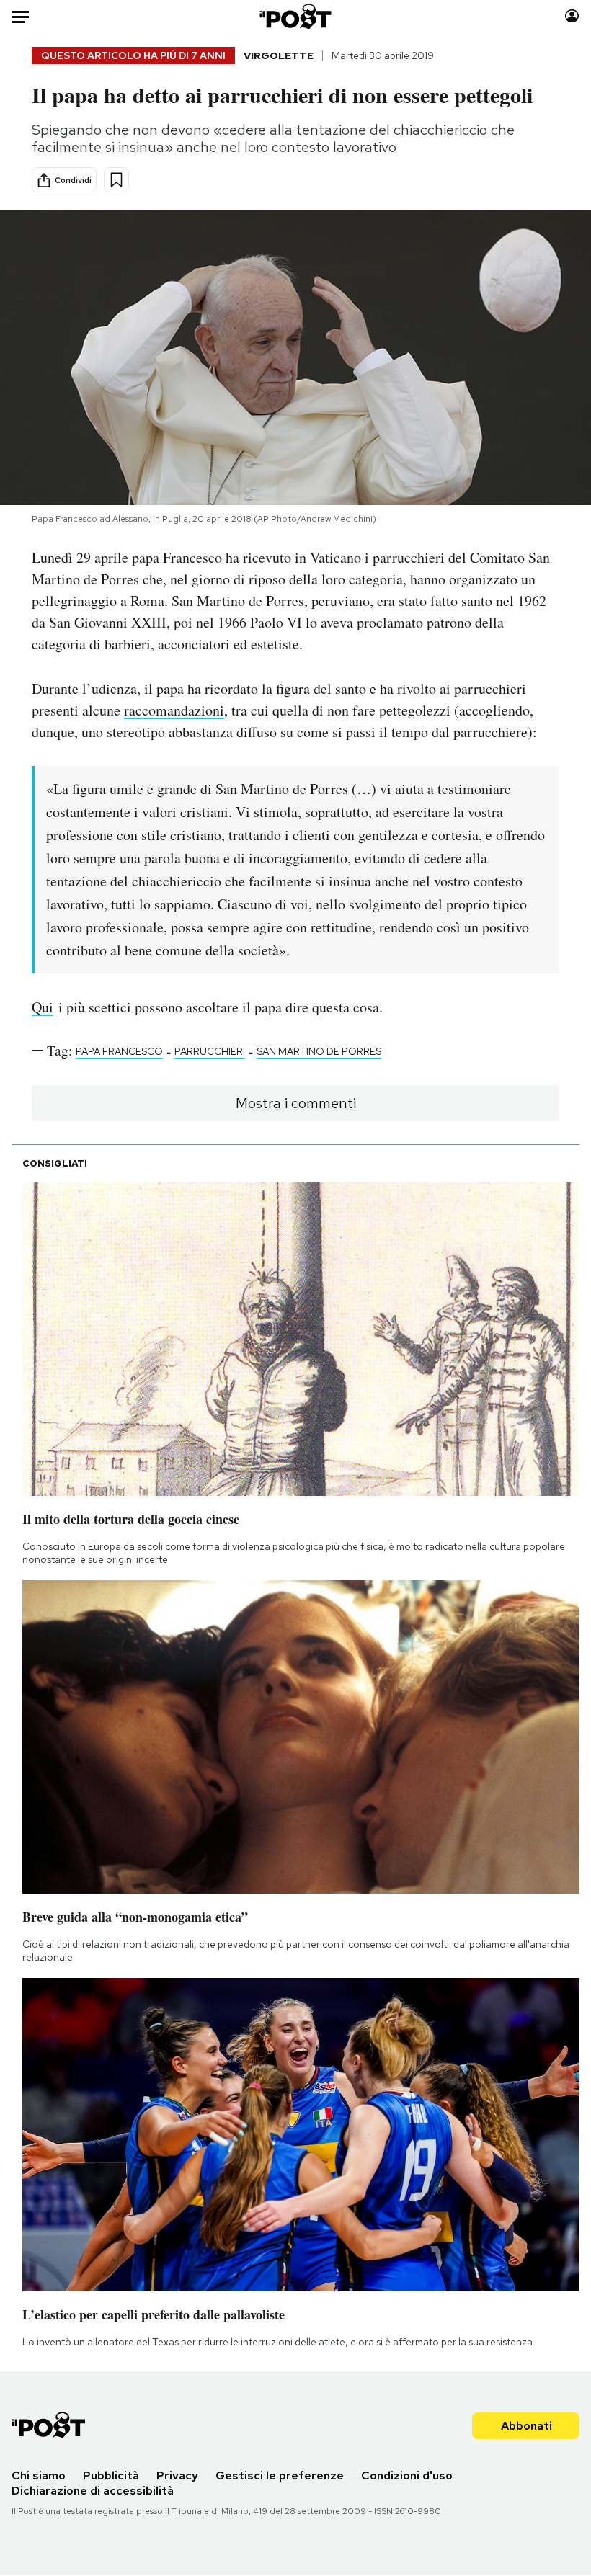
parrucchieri (210, 1051)
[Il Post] (296, 16)
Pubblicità (111, 2475)
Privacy (177, 2475)
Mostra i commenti (296, 1103)
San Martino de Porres (319, 1051)
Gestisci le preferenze (280, 2475)
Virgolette (279, 55)
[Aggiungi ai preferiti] (116, 180)
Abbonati (526, 2426)
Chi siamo (39, 2475)
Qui (43, 1007)
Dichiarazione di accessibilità (93, 2491)
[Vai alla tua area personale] (572, 16)
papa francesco (119, 1051)
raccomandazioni (174, 710)
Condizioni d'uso (407, 2475)
